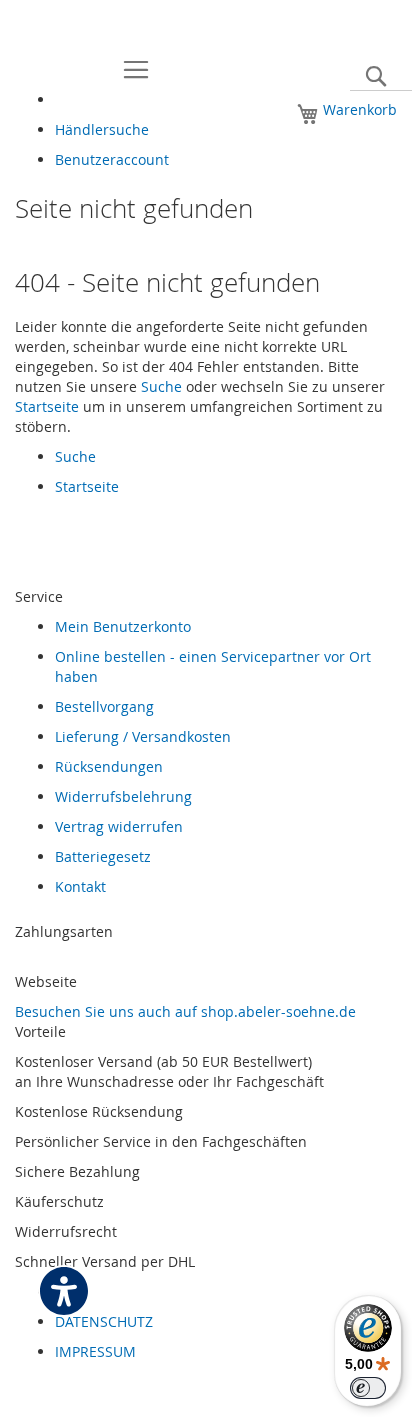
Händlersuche (102, 129)
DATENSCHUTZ (104, 1321)
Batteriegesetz (103, 856)
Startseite (47, 406)
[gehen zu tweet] (25, 1396)
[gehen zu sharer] (17, 1396)
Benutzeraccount (112, 159)
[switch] (368, 1388)
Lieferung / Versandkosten (143, 736)
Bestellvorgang (104, 706)
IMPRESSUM (95, 1351)
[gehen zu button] (35, 1396)
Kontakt (80, 886)
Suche (161, 386)
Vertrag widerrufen (119, 826)
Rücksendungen (109, 766)
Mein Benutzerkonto (123, 626)
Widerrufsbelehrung (123, 796)
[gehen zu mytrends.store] (41, 1396)
